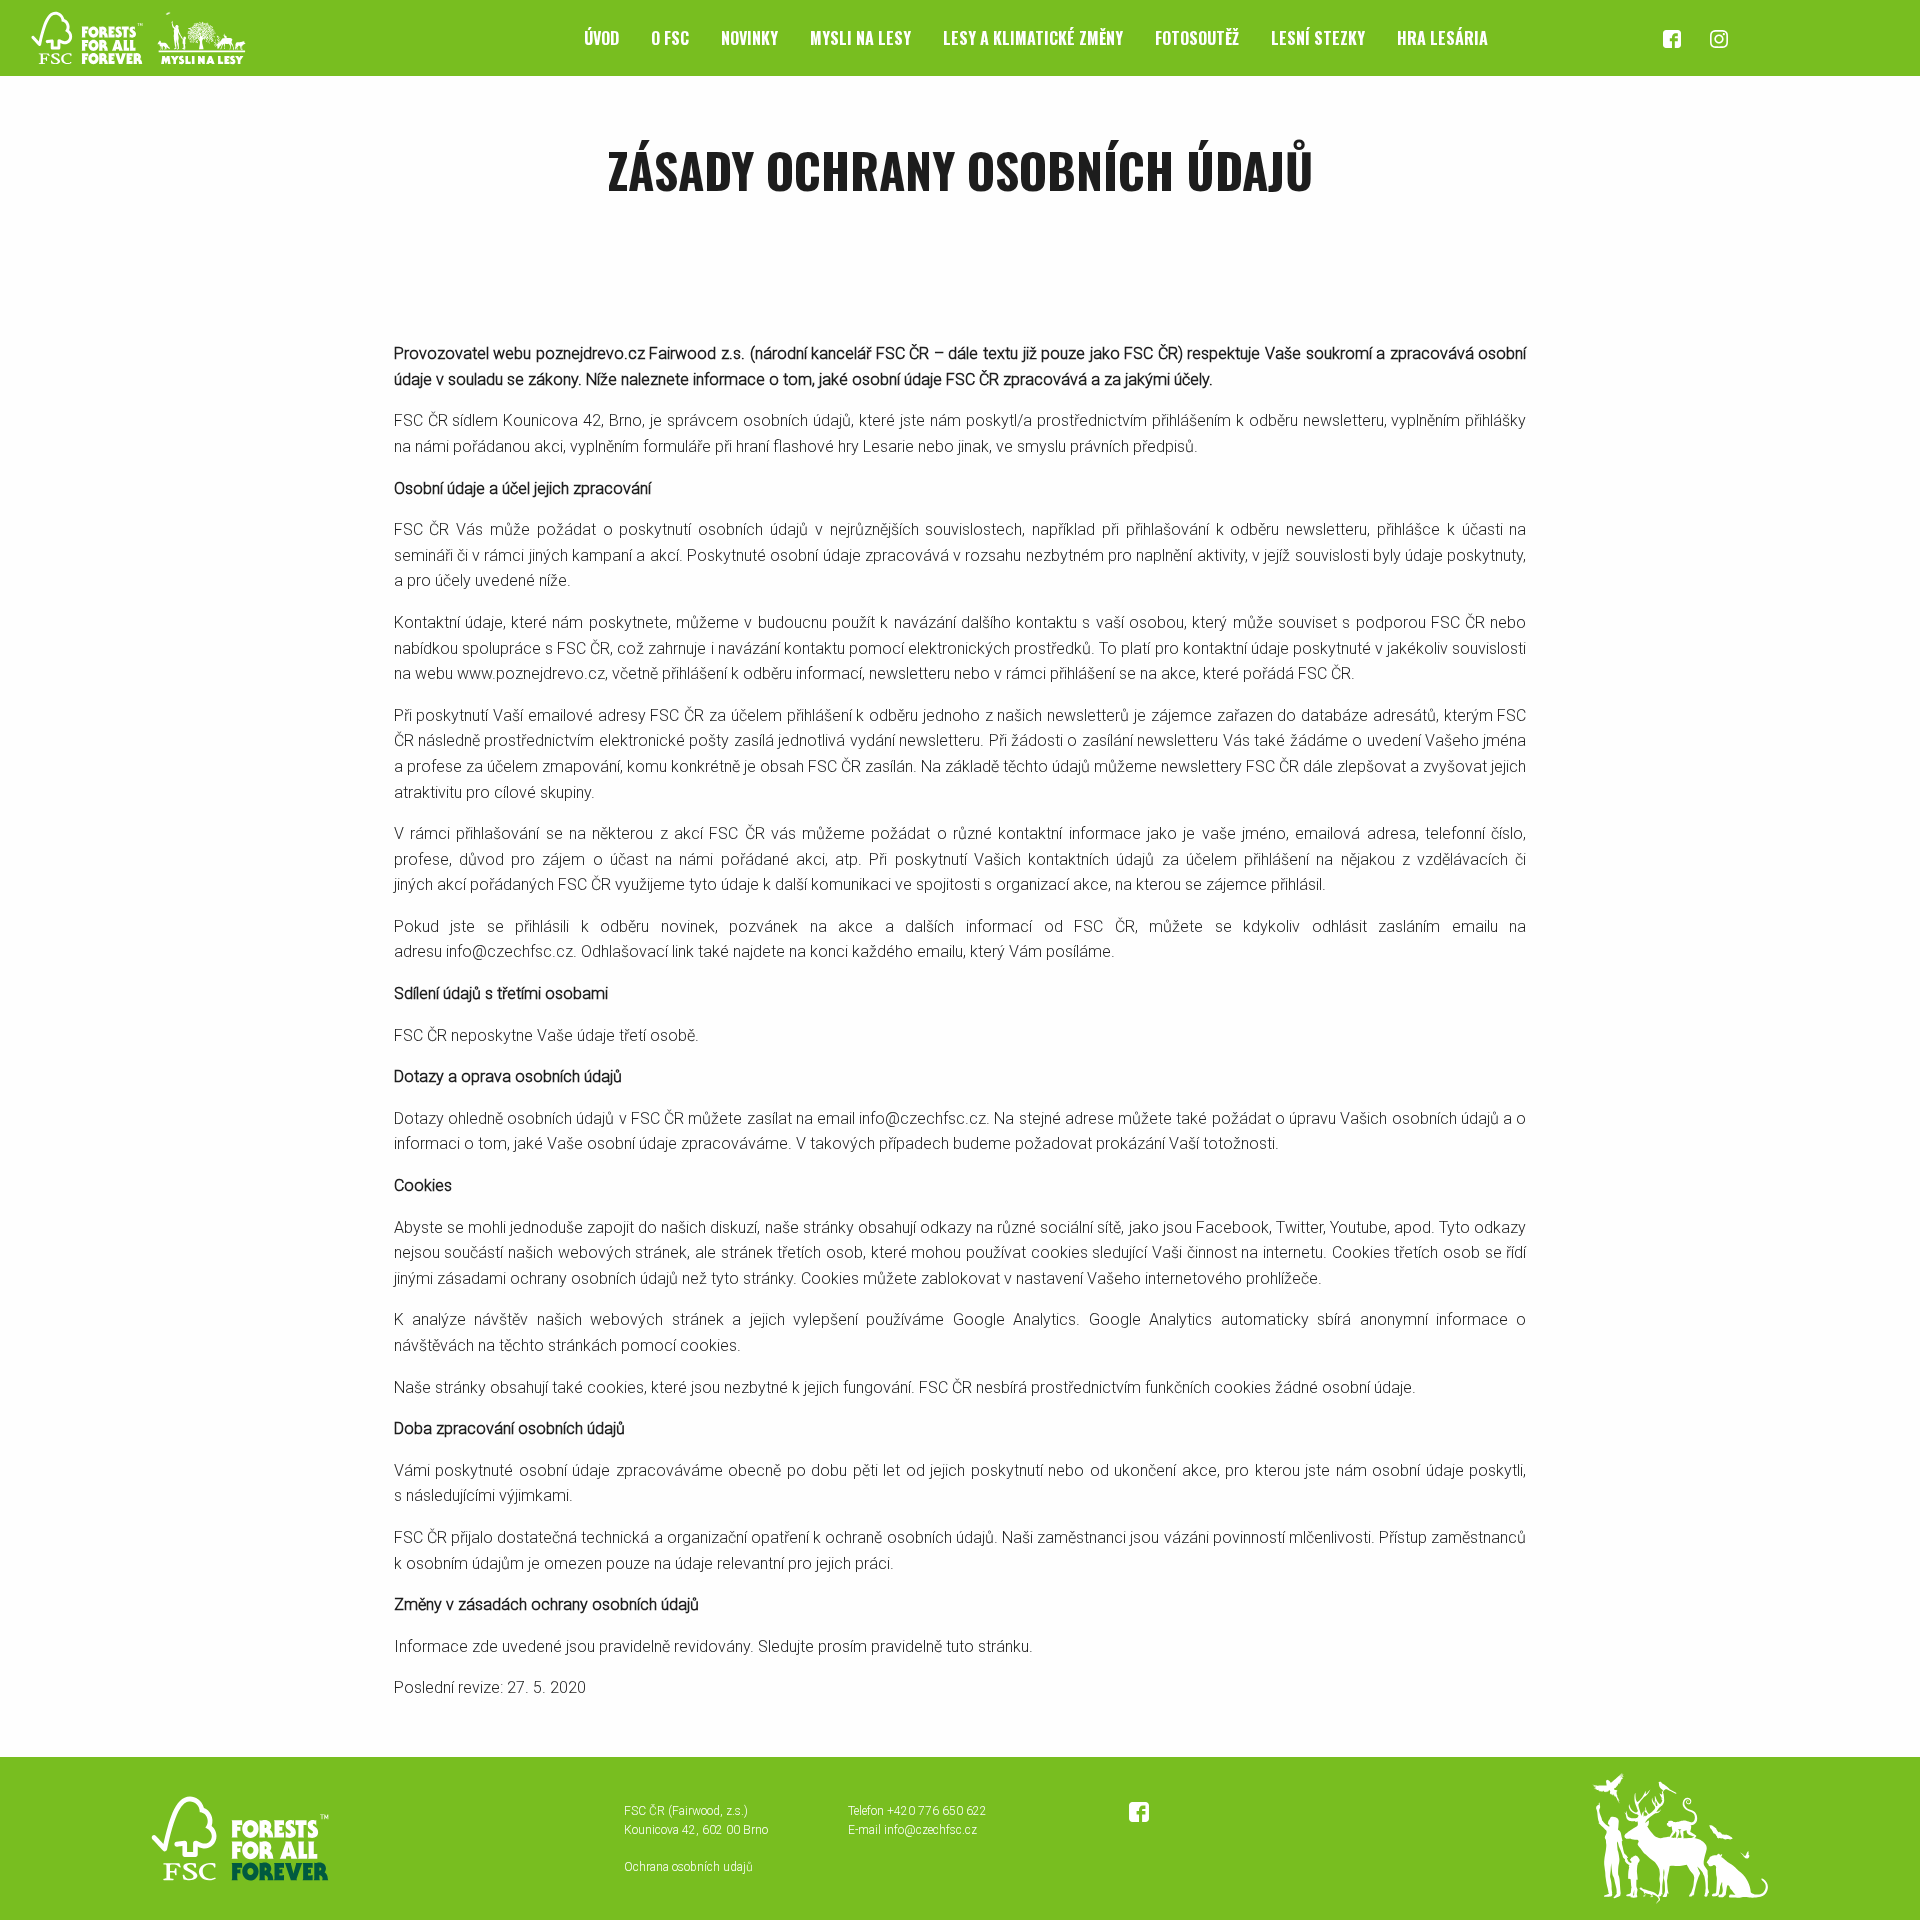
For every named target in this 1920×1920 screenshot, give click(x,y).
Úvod (601, 38)
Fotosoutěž (1197, 38)
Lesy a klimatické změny (1033, 38)
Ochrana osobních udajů (688, 1867)
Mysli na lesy (860, 38)
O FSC (670, 38)
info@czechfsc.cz (930, 1830)
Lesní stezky (1318, 38)
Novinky (749, 38)
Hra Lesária (1442, 38)
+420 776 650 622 (937, 1811)
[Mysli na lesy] (129, 36)
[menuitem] (601, 38)
